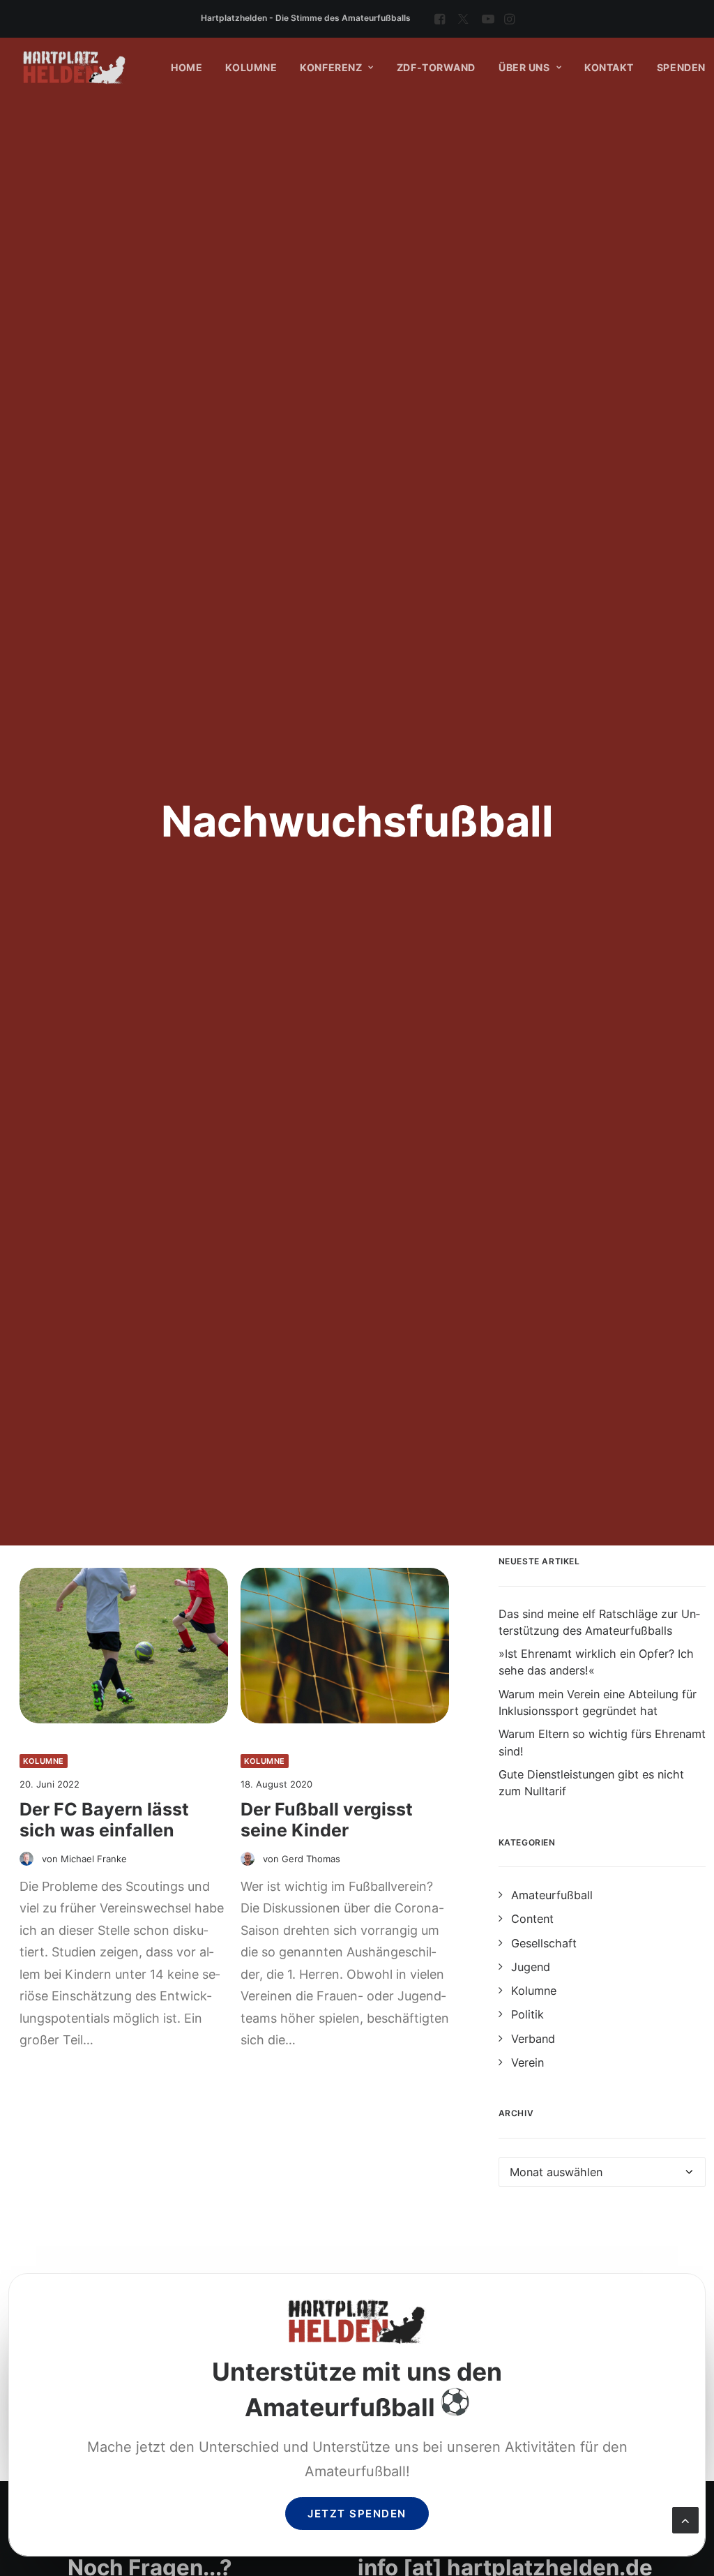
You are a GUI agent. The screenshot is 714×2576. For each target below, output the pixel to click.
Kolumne (251, 67)
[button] (440, 19)
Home (187, 67)
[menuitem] (440, 19)
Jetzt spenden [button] (357, 2514)
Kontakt (609, 67)
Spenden (681, 67)
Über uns (524, 67)
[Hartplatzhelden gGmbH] (75, 68)
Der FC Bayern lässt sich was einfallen (104, 1820)
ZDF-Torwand (436, 67)
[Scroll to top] (685, 2519)
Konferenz (331, 67)
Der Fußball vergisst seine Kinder (327, 1820)
